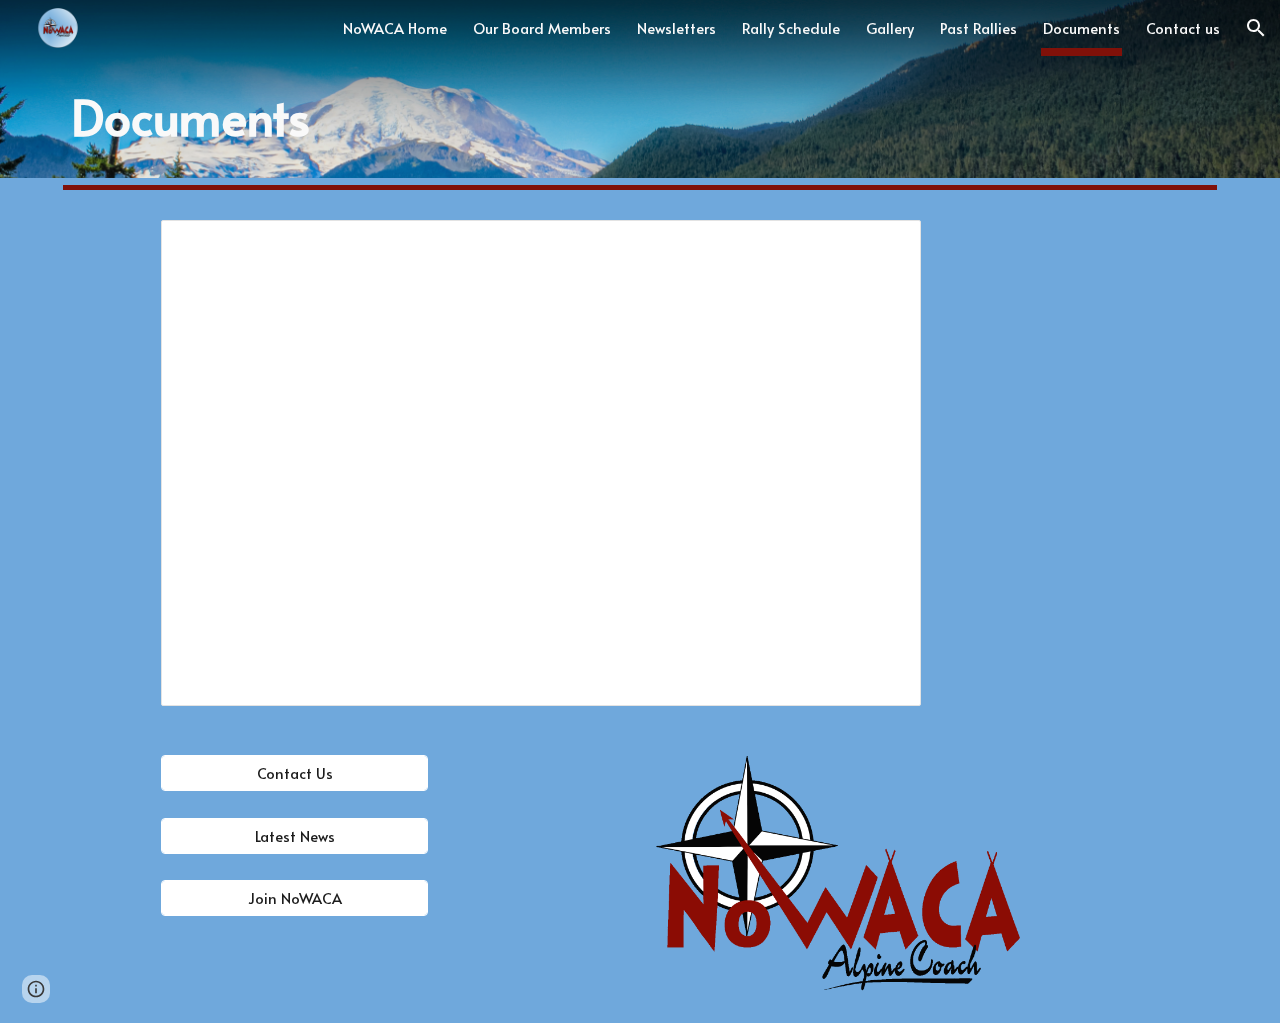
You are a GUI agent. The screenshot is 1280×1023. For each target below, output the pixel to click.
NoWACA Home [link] (395, 28)
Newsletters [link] (676, 28)
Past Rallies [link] (978, 28)
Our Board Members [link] (542, 28)
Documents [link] (1081, 28)
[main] (640, 117)
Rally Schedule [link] (791, 28)
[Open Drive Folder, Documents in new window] (883, 246)
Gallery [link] (890, 28)
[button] (1256, 28)
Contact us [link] (1183, 28)
